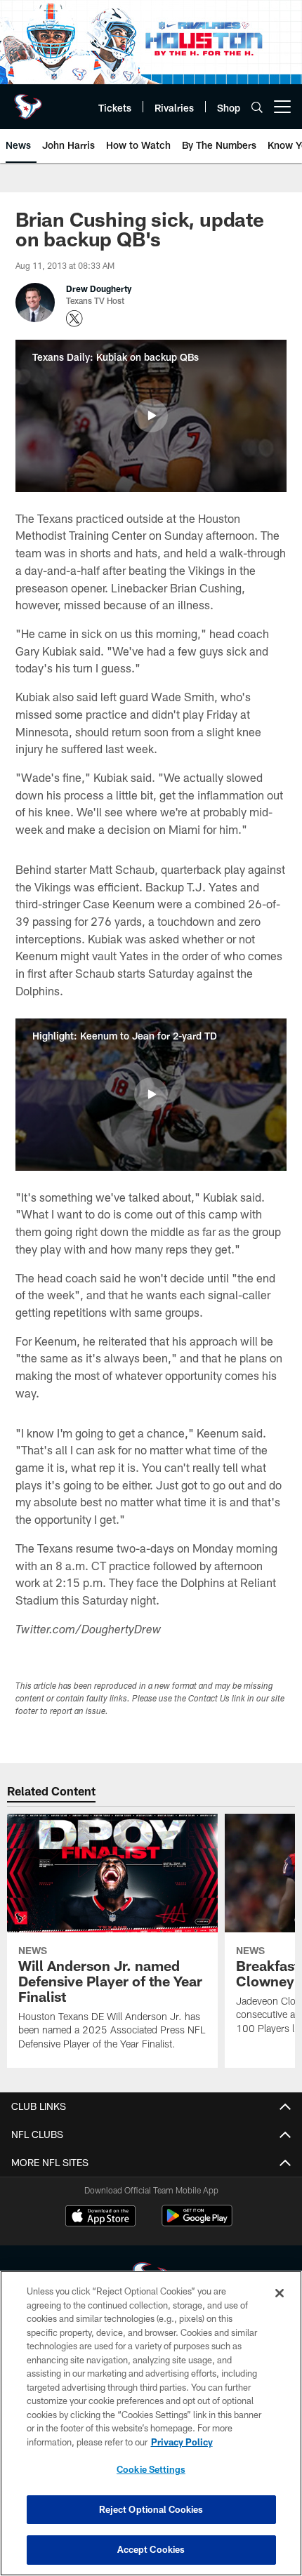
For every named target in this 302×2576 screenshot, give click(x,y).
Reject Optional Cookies (151, 2509)
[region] (151, 2423)
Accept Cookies (151, 2549)
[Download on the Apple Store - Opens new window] (100, 2217)
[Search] (257, 107)
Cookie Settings (151, 2469)
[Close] (280, 2293)
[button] (151, 416)
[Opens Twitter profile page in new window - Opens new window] (74, 319)
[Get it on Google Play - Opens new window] (197, 2223)
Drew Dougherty (99, 288)
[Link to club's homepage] (28, 101)
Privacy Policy (182, 2442)
